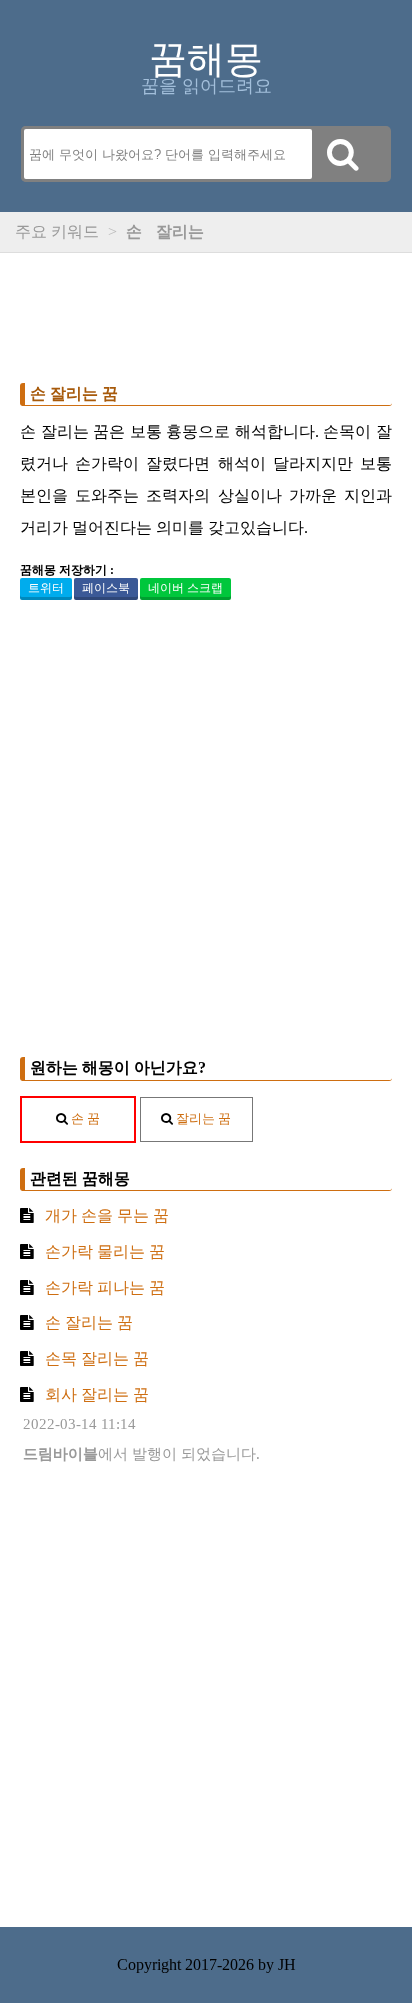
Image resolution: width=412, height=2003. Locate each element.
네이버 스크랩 (185, 588)
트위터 (46, 588)
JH (287, 1964)
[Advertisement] (206, 313)
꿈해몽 (206, 59)
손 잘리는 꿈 (74, 393)
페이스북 (106, 588)
